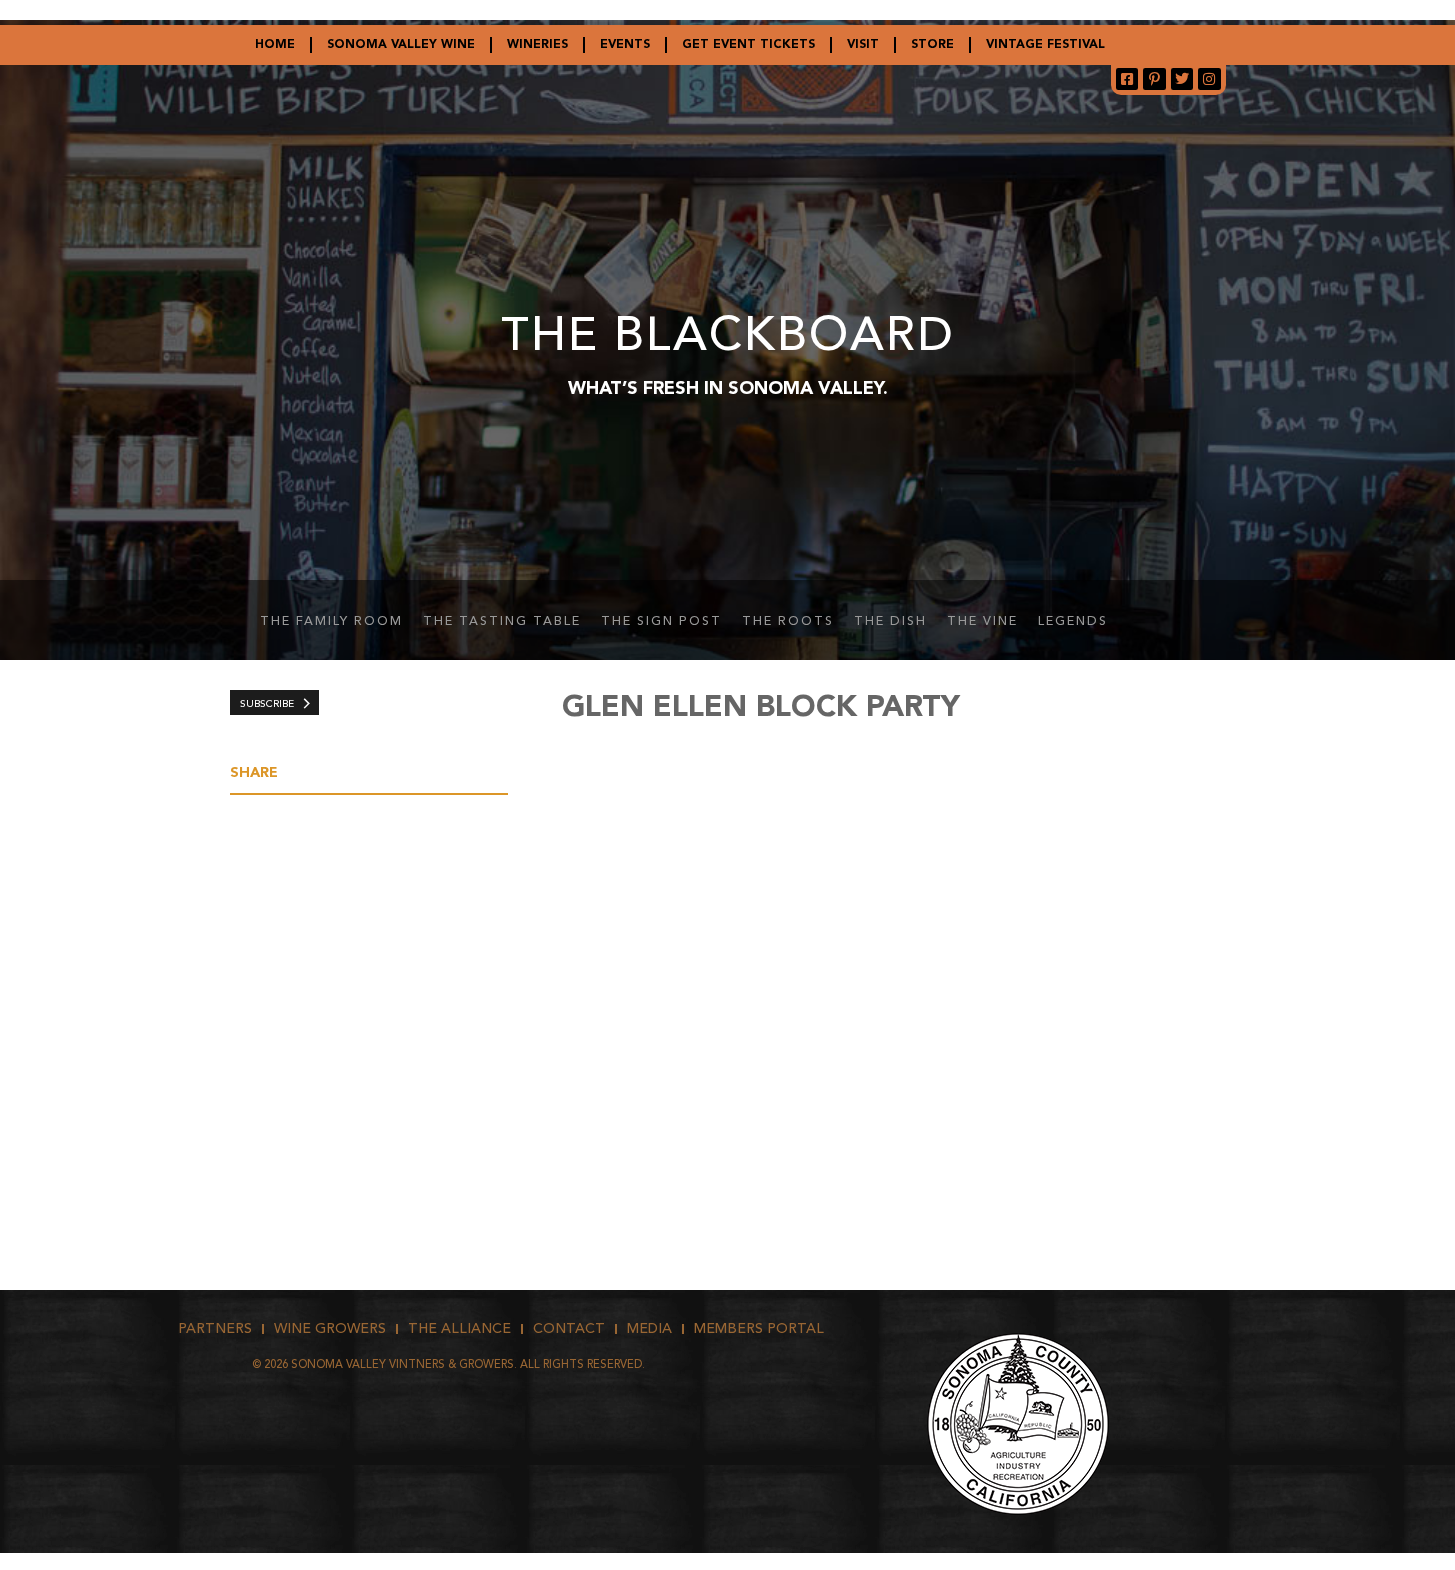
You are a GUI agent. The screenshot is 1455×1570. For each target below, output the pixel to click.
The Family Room (331, 622)
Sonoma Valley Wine (401, 45)
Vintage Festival (1045, 45)
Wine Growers (330, 1329)
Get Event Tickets (748, 45)
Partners (215, 1329)
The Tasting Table (502, 622)
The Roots (788, 622)
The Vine (982, 622)
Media (649, 1329)
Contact (569, 1329)
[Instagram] (1209, 79)
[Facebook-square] (1127, 79)
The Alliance (459, 1329)
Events (625, 45)
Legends (1073, 622)
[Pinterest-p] (1154, 79)
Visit (863, 45)
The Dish (890, 622)
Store (932, 45)
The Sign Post (661, 622)
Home (275, 45)
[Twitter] (1182, 79)
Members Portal (759, 1329)
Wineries (537, 45)
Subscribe (267, 704)
